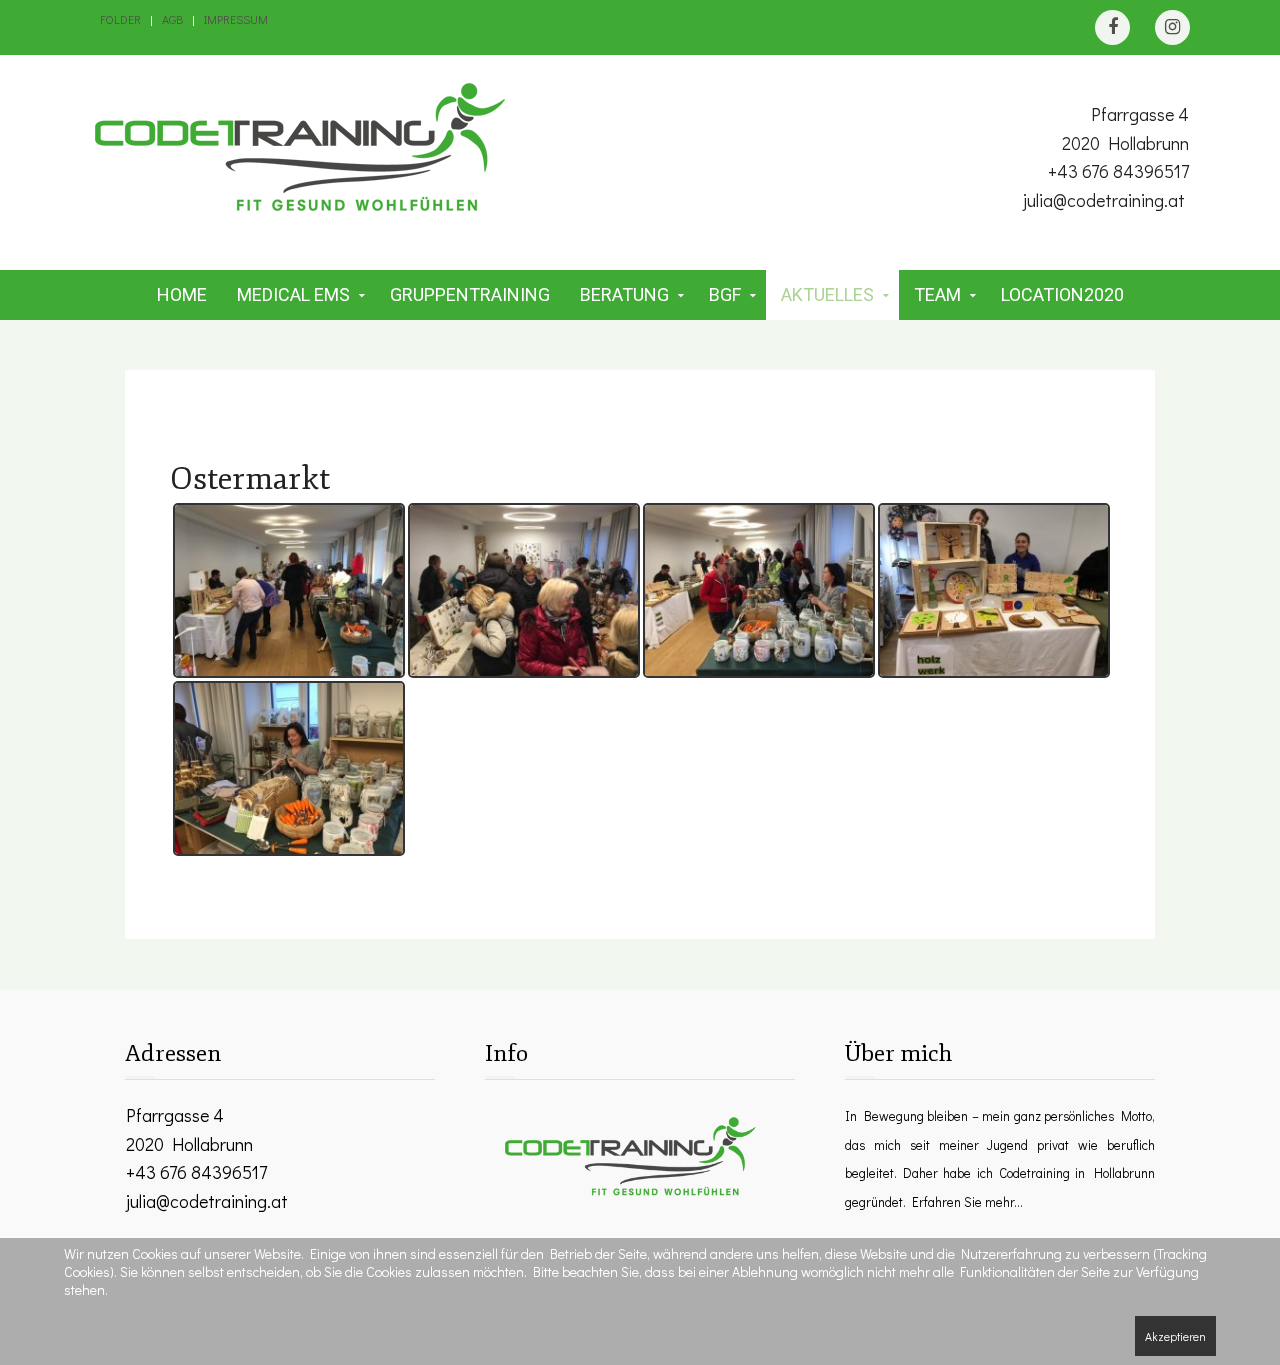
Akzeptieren (1175, 1336)
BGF (725, 294)
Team (937, 294)
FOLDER (120, 19)
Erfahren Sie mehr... (967, 1202)
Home (182, 294)
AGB (172, 19)
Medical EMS (293, 294)
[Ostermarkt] (289, 590)
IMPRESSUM (236, 19)
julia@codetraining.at (1104, 200)
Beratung (624, 294)
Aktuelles (827, 294)
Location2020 (1062, 294)
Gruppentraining (470, 294)
